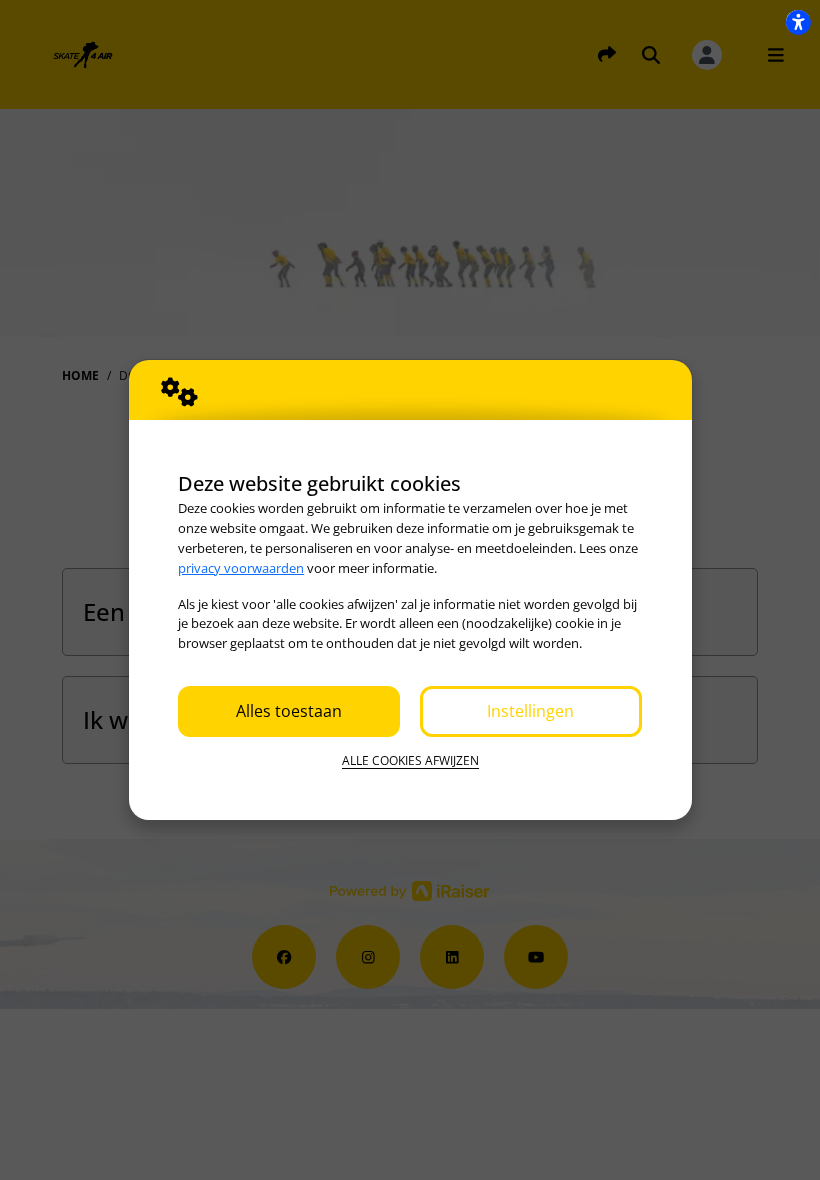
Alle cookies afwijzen (410, 760)
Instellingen (530, 711)
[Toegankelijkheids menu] (798, 22)
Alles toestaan (289, 711)
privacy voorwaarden (241, 568)
